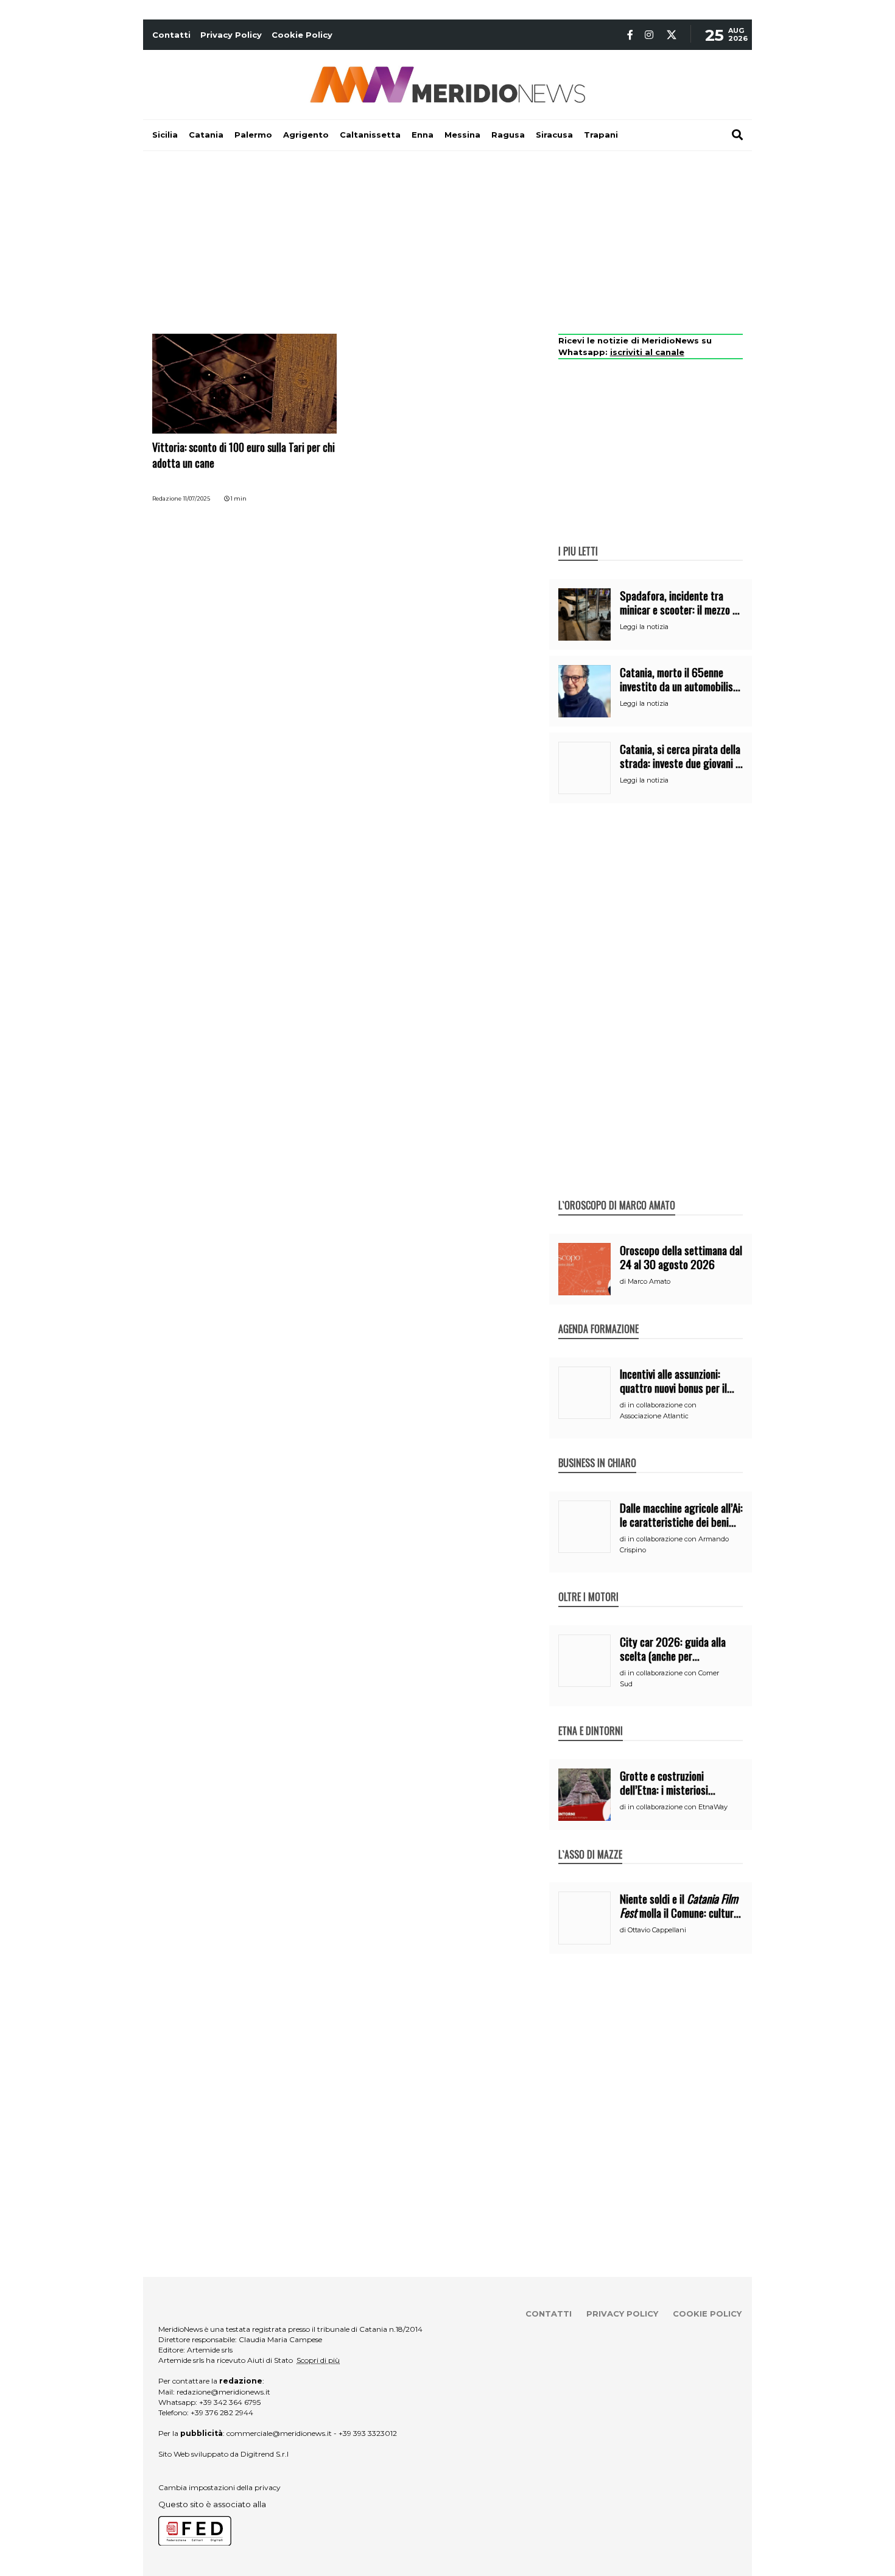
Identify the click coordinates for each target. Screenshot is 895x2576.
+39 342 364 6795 (230, 2402)
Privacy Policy (231, 35)
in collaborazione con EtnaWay (678, 1807)
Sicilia (165, 135)
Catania (206, 135)
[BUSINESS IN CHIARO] (597, 1450)
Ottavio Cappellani (657, 1930)
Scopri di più (318, 2360)
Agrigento (306, 135)
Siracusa (554, 135)
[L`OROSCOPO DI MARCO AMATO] (617, 1192)
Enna (423, 135)
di (624, 1281)
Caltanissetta (370, 135)
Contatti (171, 35)
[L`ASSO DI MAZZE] (590, 1842)
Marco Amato (649, 1281)
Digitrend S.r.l (265, 2454)
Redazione (167, 498)
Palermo (253, 135)
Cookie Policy (302, 35)
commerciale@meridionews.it (279, 2433)
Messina (462, 135)
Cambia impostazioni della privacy (219, 2487)
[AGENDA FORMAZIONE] (598, 1316)
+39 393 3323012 (368, 2433)
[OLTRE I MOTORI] (588, 1584)
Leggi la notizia (644, 627)
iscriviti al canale (647, 352)
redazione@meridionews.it (223, 2392)
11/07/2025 (197, 498)
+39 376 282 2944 (222, 2412)
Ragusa (508, 135)
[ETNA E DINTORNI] (591, 1718)
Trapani (601, 135)
